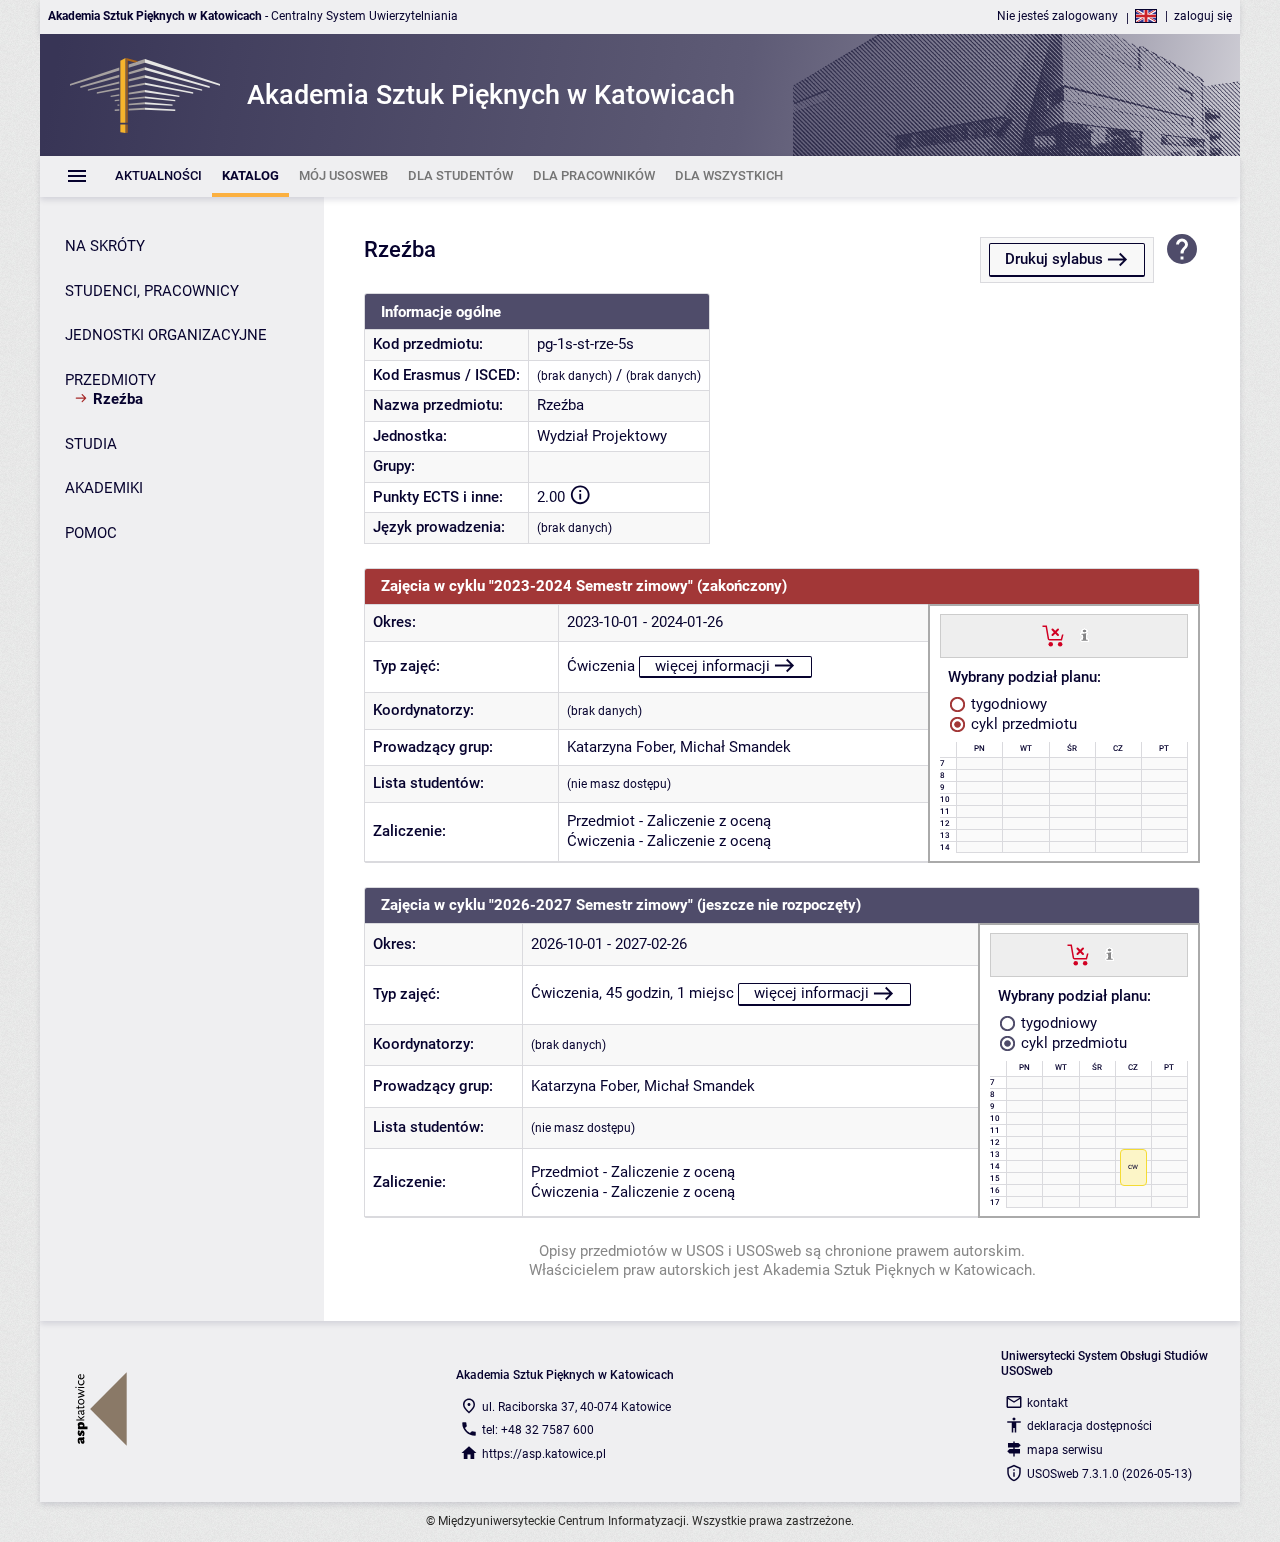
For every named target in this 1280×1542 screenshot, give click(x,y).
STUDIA (91, 444)
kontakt (1047, 1403)
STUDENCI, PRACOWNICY (152, 291)
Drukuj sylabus (1054, 259)
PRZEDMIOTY (110, 380)
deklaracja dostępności (1089, 1426)
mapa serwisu (1065, 1450)
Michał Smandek (735, 747)
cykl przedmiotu (1022, 724)
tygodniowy (1007, 704)
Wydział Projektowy (602, 436)
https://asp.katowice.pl (544, 1454)
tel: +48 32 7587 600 (538, 1430)
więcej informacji (712, 666)
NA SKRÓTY (105, 246)
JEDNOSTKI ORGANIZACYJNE (166, 335)
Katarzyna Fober (620, 747)
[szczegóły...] (1084, 635)
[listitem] (158, 176)
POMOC (91, 533)
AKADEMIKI (104, 488)
